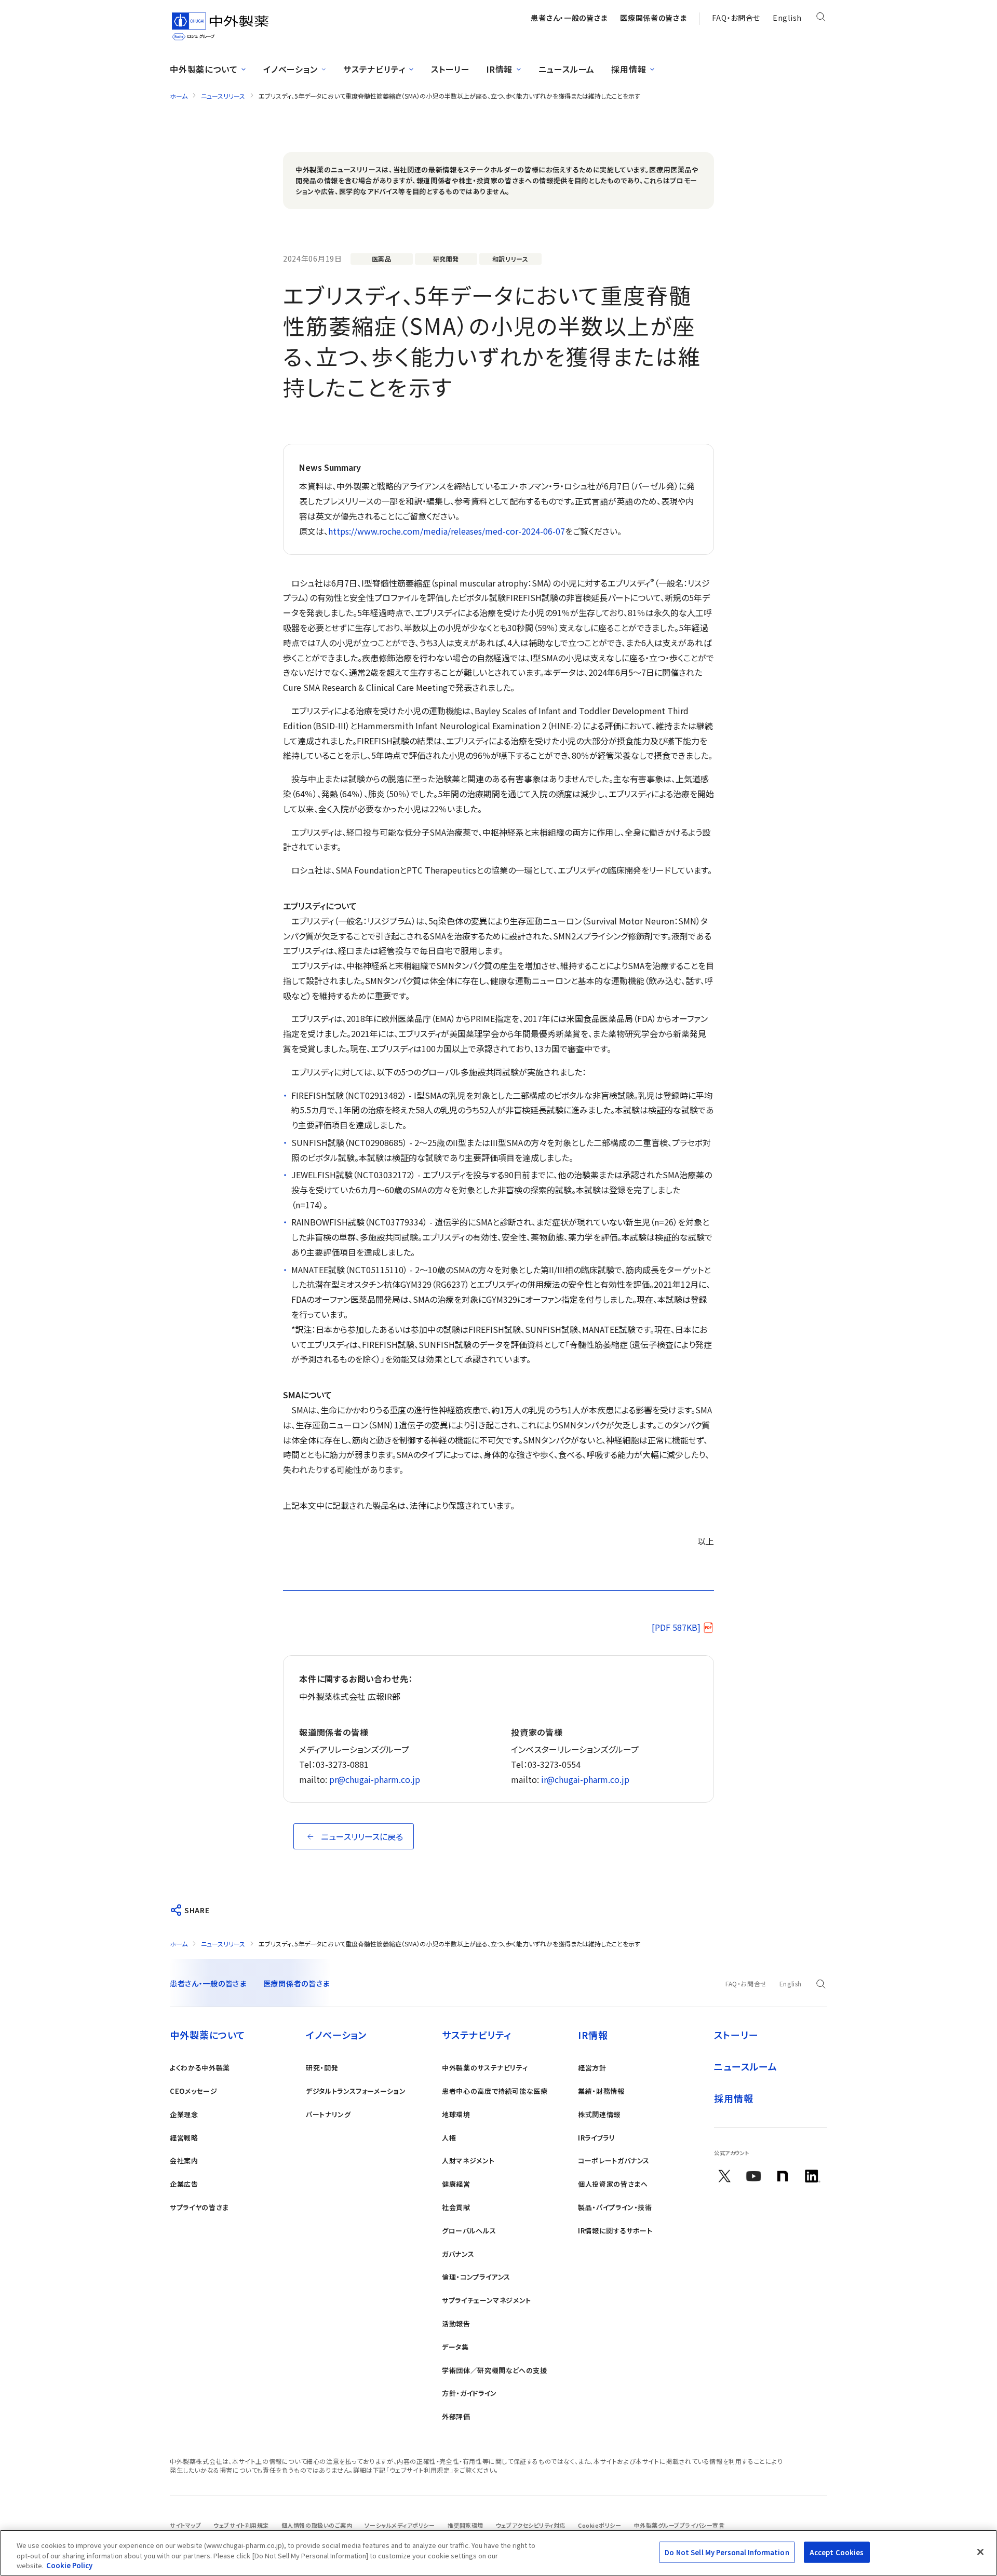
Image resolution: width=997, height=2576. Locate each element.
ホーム (179, 96)
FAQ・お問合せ (736, 18)
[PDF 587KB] (676, 1627)
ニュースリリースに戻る (362, 1836)
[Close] (980, 2552)
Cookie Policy (69, 2565)
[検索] (821, 19)
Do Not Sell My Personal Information (727, 2552)
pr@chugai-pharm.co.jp (375, 1779)
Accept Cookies (837, 2552)
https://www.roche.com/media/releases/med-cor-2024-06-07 (447, 531)
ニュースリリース (223, 96)
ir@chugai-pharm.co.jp (585, 1779)
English (787, 18)
